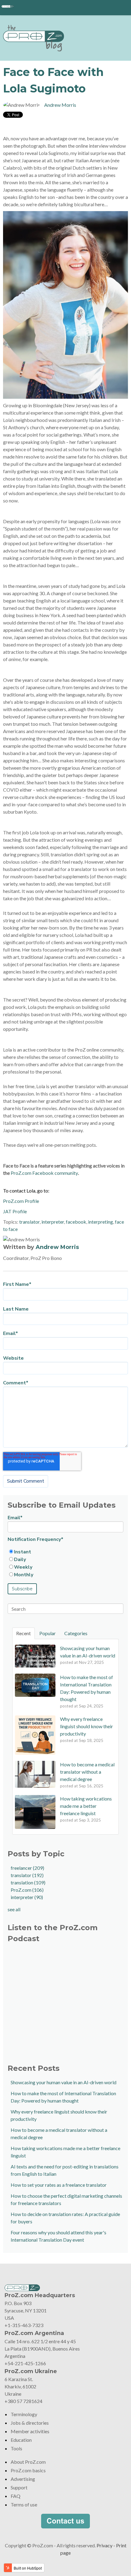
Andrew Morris (60, 105)
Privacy (104, 2545)
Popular (48, 1633)
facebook (76, 1222)
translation (28, 1882)
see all (14, 1909)
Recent (23, 1633)
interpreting (101, 1222)
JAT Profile (15, 1211)
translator (29, 1222)
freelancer (27, 1868)
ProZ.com (27, 1890)
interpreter (53, 1222)
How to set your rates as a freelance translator (59, 2185)
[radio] (65, 1552)
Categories (76, 1633)
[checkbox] (65, 1563)
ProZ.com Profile (21, 1201)
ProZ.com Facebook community (44, 1173)
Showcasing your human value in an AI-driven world (64, 2082)
